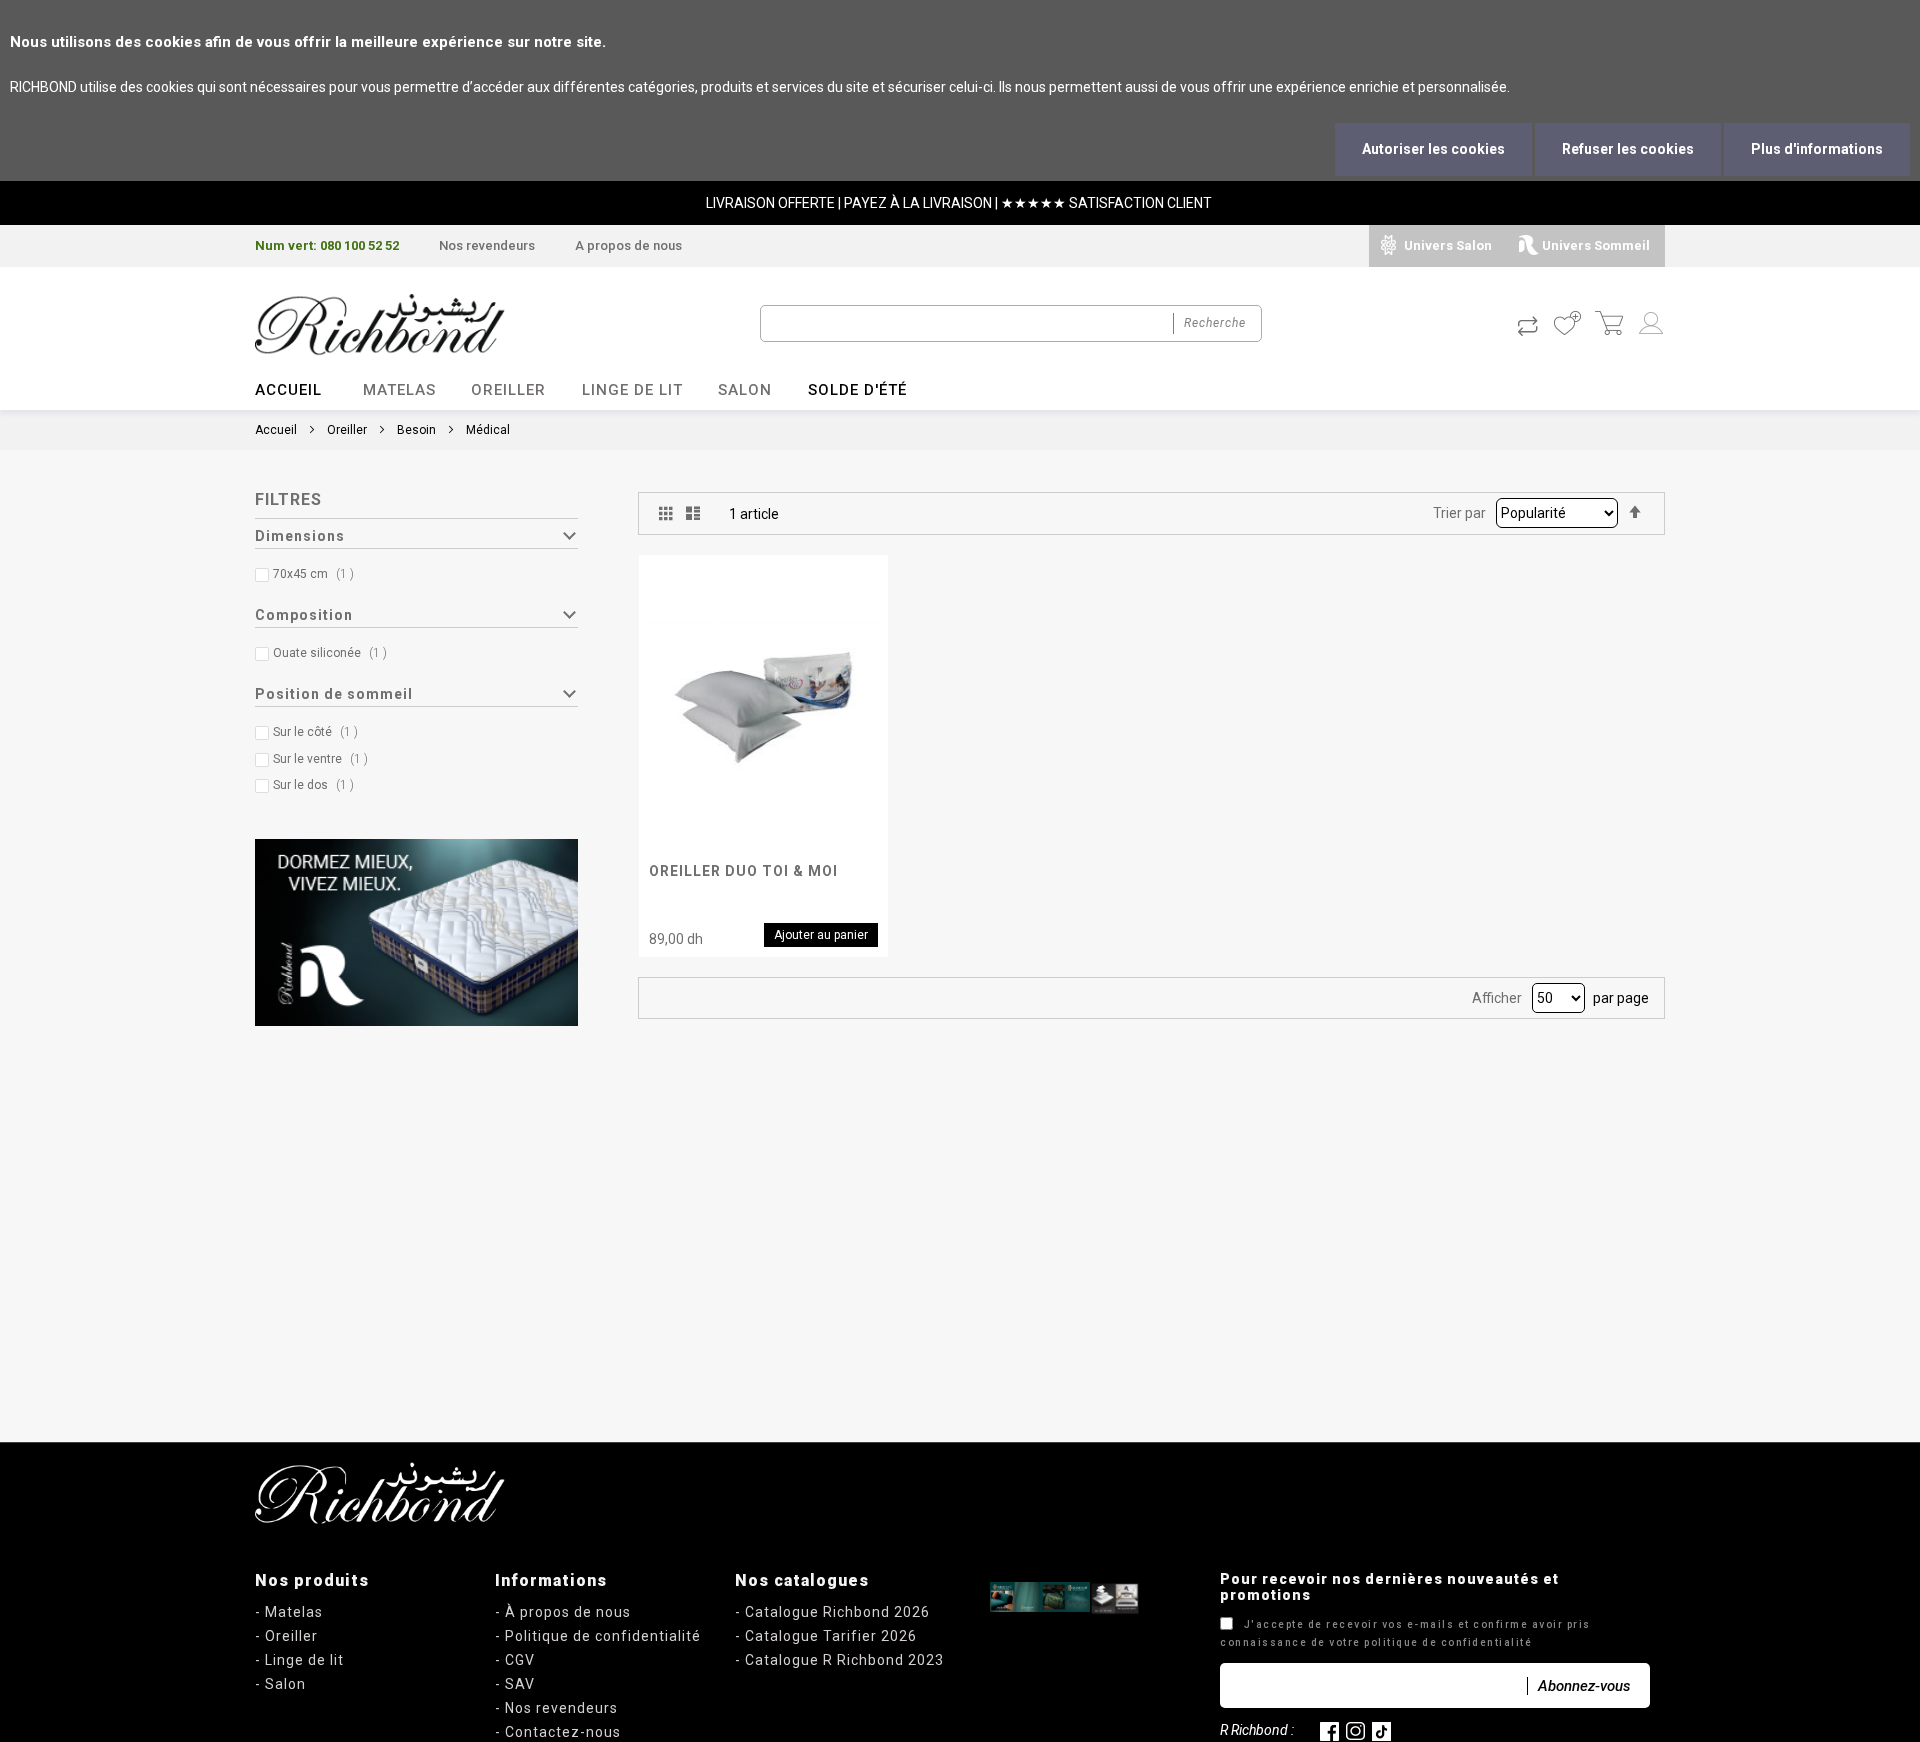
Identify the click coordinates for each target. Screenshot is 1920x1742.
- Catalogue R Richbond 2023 (839, 1660)
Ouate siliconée (334, 653)
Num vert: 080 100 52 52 (327, 245)
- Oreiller (286, 1636)
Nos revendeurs (487, 245)
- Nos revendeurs (556, 1708)
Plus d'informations (1817, 149)
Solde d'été (857, 390)
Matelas (399, 390)
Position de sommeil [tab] (334, 694)
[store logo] (380, 324)
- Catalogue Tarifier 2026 (826, 1636)
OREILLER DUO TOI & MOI (743, 871)
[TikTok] (1381, 1730)
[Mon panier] (1608, 325)
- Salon (280, 1684)
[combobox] (1011, 323)
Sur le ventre (325, 759)
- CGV (515, 1660)
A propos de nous (628, 245)
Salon (745, 390)
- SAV (515, 1684)
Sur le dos (318, 785)
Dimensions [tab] (300, 536)
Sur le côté (320, 732)
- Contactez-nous (558, 1732)
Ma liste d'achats (1567, 325)
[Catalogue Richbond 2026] (1015, 1597)
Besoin (416, 430)
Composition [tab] (304, 615)
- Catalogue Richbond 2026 (832, 1612)
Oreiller (508, 390)
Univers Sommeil (1596, 245)
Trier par (1459, 513)
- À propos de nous (563, 1612)
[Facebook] (1329, 1730)
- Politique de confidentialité (598, 1636)
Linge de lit (632, 390)
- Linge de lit (299, 1660)
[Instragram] (1355, 1730)
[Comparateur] (1527, 325)
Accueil (288, 390)
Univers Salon (1448, 245)
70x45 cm (318, 574)
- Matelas (289, 1612)
